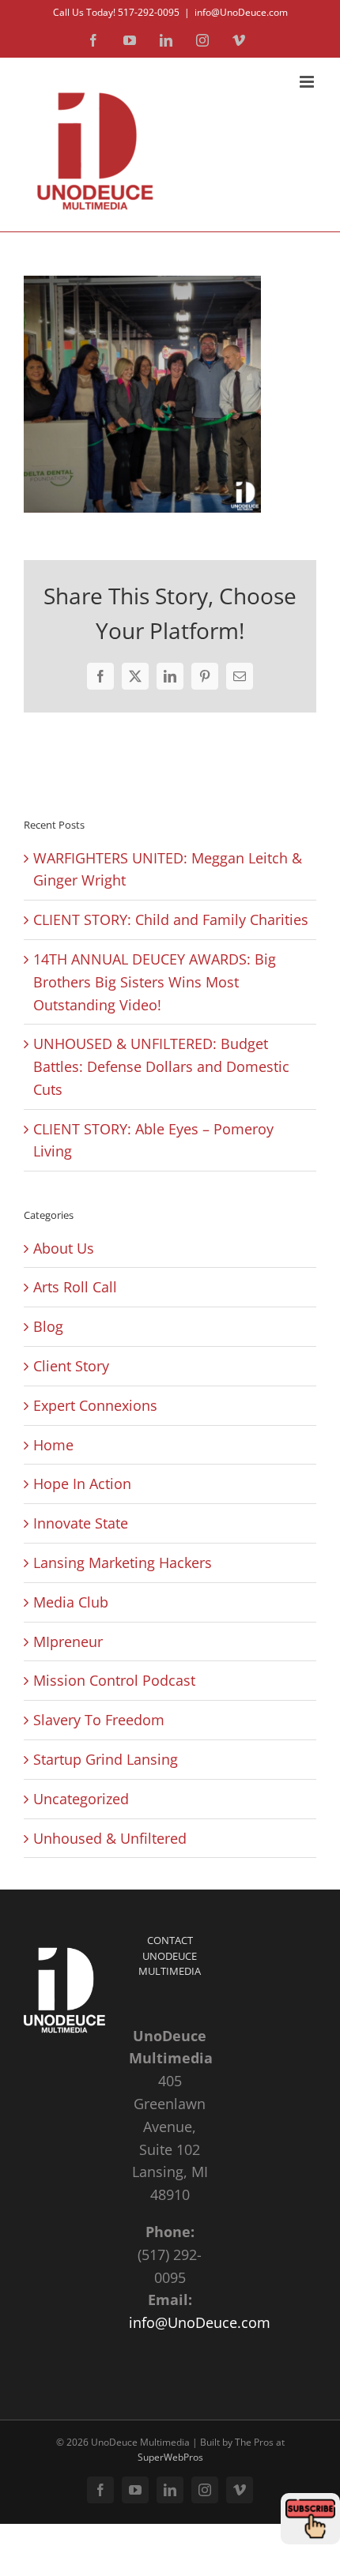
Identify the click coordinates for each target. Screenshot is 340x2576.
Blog (48, 1326)
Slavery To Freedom (99, 1720)
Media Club (71, 1602)
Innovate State (81, 1523)
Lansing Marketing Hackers (123, 1563)
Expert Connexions (95, 1405)
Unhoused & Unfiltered (110, 1838)
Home (53, 1445)
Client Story (71, 1366)
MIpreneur (68, 1641)
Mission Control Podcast (114, 1680)
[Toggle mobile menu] (308, 82)
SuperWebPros (170, 2457)
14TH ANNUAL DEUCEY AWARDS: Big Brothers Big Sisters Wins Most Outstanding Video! (155, 982)
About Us (64, 1248)
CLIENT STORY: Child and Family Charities (171, 919)
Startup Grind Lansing (106, 1759)
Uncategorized (81, 1799)
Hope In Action (82, 1484)
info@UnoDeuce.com (241, 12)
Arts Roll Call (75, 1287)
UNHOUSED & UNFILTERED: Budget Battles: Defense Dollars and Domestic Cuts (161, 1066)
